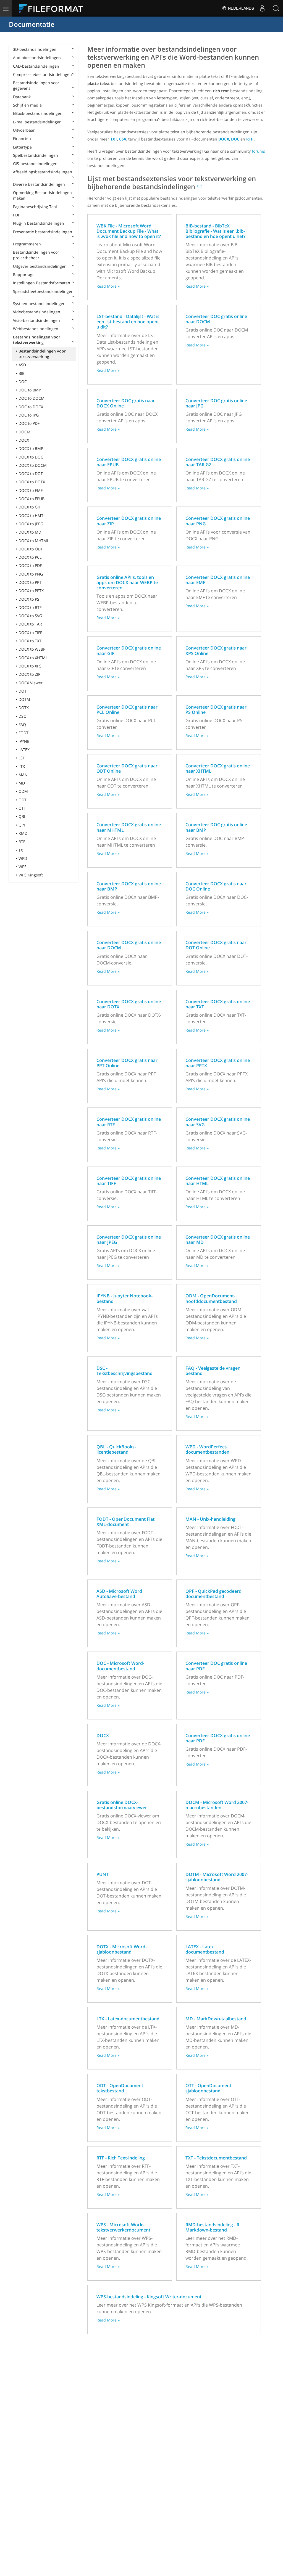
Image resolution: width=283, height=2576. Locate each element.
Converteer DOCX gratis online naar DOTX (129, 1004)
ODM (23, 791)
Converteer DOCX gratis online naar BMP (129, 886)
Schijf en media (27, 105)
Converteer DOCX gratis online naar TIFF (129, 1181)
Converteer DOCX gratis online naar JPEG (129, 1240)
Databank (22, 97)
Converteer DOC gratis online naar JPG (216, 403)
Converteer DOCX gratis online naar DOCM (129, 945)
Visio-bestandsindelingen (36, 320)
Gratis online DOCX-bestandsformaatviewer (122, 1805)
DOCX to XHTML (33, 658)
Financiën (22, 138)
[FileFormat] (53, 8)
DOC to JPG (29, 415)
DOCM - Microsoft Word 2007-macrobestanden (217, 1805)
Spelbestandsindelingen (36, 155)
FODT (23, 733)
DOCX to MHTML (34, 541)
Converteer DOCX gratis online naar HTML (218, 1181)
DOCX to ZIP (29, 674)
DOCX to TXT (30, 641)
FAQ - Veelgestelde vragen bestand (213, 1371)
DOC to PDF (29, 423)
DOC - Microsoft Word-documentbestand (120, 1666)
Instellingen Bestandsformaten (42, 283)
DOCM (24, 432)
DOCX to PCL (30, 557)
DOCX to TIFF (30, 633)
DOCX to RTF (30, 607)
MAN (23, 775)
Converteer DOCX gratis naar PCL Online (127, 710)
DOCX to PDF (30, 565)
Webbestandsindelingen (36, 329)
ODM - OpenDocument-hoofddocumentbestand (211, 1298)
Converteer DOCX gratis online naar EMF (218, 580)
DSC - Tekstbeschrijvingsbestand (125, 1371)
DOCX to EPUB (32, 499)
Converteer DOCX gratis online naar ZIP (129, 521)
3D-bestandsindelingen (35, 49)
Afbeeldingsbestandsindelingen (43, 172)
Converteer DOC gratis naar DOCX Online (126, 403)
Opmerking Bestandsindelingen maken (42, 195)
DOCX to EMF (31, 490)
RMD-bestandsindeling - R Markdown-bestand (212, 2227)
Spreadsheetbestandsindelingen (43, 291)
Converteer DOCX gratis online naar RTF (129, 1122)
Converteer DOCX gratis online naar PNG (218, 521)
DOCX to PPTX (31, 591)
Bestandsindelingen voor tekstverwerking (37, 340)
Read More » (108, 286)
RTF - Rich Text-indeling (121, 2158)
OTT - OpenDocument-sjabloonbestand (209, 2088)
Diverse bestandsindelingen (39, 184)
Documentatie (32, 24)
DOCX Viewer (31, 683)
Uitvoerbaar (24, 130)
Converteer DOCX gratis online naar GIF (129, 650)
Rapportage (24, 275)
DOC (23, 382)
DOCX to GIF (30, 507)
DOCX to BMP (31, 448)
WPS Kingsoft (31, 875)
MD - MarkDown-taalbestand (216, 2019)
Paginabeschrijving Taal (35, 207)
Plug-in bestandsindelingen (39, 223)
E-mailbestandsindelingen (37, 122)
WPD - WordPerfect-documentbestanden (207, 1449)
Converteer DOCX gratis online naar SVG (218, 1122)
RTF (22, 842)
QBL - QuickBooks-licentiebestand (116, 1449)
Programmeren (27, 244)
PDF (16, 215)
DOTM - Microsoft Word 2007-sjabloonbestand (217, 1877)
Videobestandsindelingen (37, 312)
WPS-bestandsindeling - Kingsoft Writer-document (149, 2297)
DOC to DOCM (32, 398)
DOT (23, 691)
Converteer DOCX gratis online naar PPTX (218, 1063)
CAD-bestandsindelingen (36, 66)
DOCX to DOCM (33, 465)
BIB (22, 373)
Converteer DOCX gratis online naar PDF (218, 1738)
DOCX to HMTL (32, 516)
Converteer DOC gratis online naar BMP (216, 827)
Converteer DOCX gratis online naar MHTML (129, 827)
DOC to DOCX (31, 407)
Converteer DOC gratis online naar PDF (216, 1666)
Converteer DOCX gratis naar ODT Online (127, 768)
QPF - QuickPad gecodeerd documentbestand (213, 1594)
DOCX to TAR (30, 624)
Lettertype (22, 147)
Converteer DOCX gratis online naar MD (218, 1240)
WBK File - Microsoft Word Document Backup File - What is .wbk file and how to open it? (129, 231)
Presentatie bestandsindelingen (43, 232)
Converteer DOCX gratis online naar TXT (218, 1004)
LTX (22, 766)
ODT (23, 800)
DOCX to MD (30, 532)
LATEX (24, 750)
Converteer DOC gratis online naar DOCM (216, 319)
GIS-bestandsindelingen (35, 164)
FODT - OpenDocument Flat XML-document (125, 1522)
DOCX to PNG (31, 574)
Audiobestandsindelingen (37, 58)
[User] (262, 8)
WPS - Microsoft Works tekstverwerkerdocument (123, 2227)
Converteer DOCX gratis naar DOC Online (216, 886)
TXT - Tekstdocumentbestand (216, 2158)
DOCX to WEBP (32, 649)
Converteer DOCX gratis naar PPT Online (127, 1063)
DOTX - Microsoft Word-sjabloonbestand (122, 1949)
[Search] (276, 8)
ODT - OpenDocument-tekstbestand (120, 2088)
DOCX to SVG (30, 616)
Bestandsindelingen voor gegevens (36, 85)
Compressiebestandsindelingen (42, 74)
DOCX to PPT (30, 582)
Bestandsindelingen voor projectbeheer (36, 255)
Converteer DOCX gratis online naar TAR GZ (218, 462)
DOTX (24, 708)
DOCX (24, 440)
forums (258, 151)
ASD (22, 365)
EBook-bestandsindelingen (38, 113)
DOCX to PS (29, 599)
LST (22, 758)
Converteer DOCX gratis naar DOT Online (216, 945)
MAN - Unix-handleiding (210, 1519)
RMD (23, 833)
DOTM (24, 699)
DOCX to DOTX (32, 482)
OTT (22, 808)
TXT (22, 850)
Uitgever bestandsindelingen (40, 266)
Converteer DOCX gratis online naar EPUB (129, 462)
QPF (22, 825)
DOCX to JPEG (31, 524)
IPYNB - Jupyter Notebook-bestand (125, 1298)
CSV (123, 139)
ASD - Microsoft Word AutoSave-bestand (119, 1594)
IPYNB (24, 741)
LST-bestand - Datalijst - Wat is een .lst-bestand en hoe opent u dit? (128, 322)
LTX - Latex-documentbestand (128, 2019)
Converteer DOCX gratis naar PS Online (216, 710)
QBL (22, 816)
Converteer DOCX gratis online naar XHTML (218, 768)
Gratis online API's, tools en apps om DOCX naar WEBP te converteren (127, 582)
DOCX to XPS (30, 666)
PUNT (103, 1874)
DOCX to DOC (31, 457)
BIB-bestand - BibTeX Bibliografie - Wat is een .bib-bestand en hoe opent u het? (215, 231)
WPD (23, 858)
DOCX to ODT (31, 549)
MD (22, 783)
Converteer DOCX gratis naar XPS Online (216, 650)
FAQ (22, 724)
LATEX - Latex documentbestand (205, 1949)
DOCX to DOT (31, 474)
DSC (22, 716)
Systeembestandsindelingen (39, 304)
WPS (23, 867)
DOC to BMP (30, 390)
